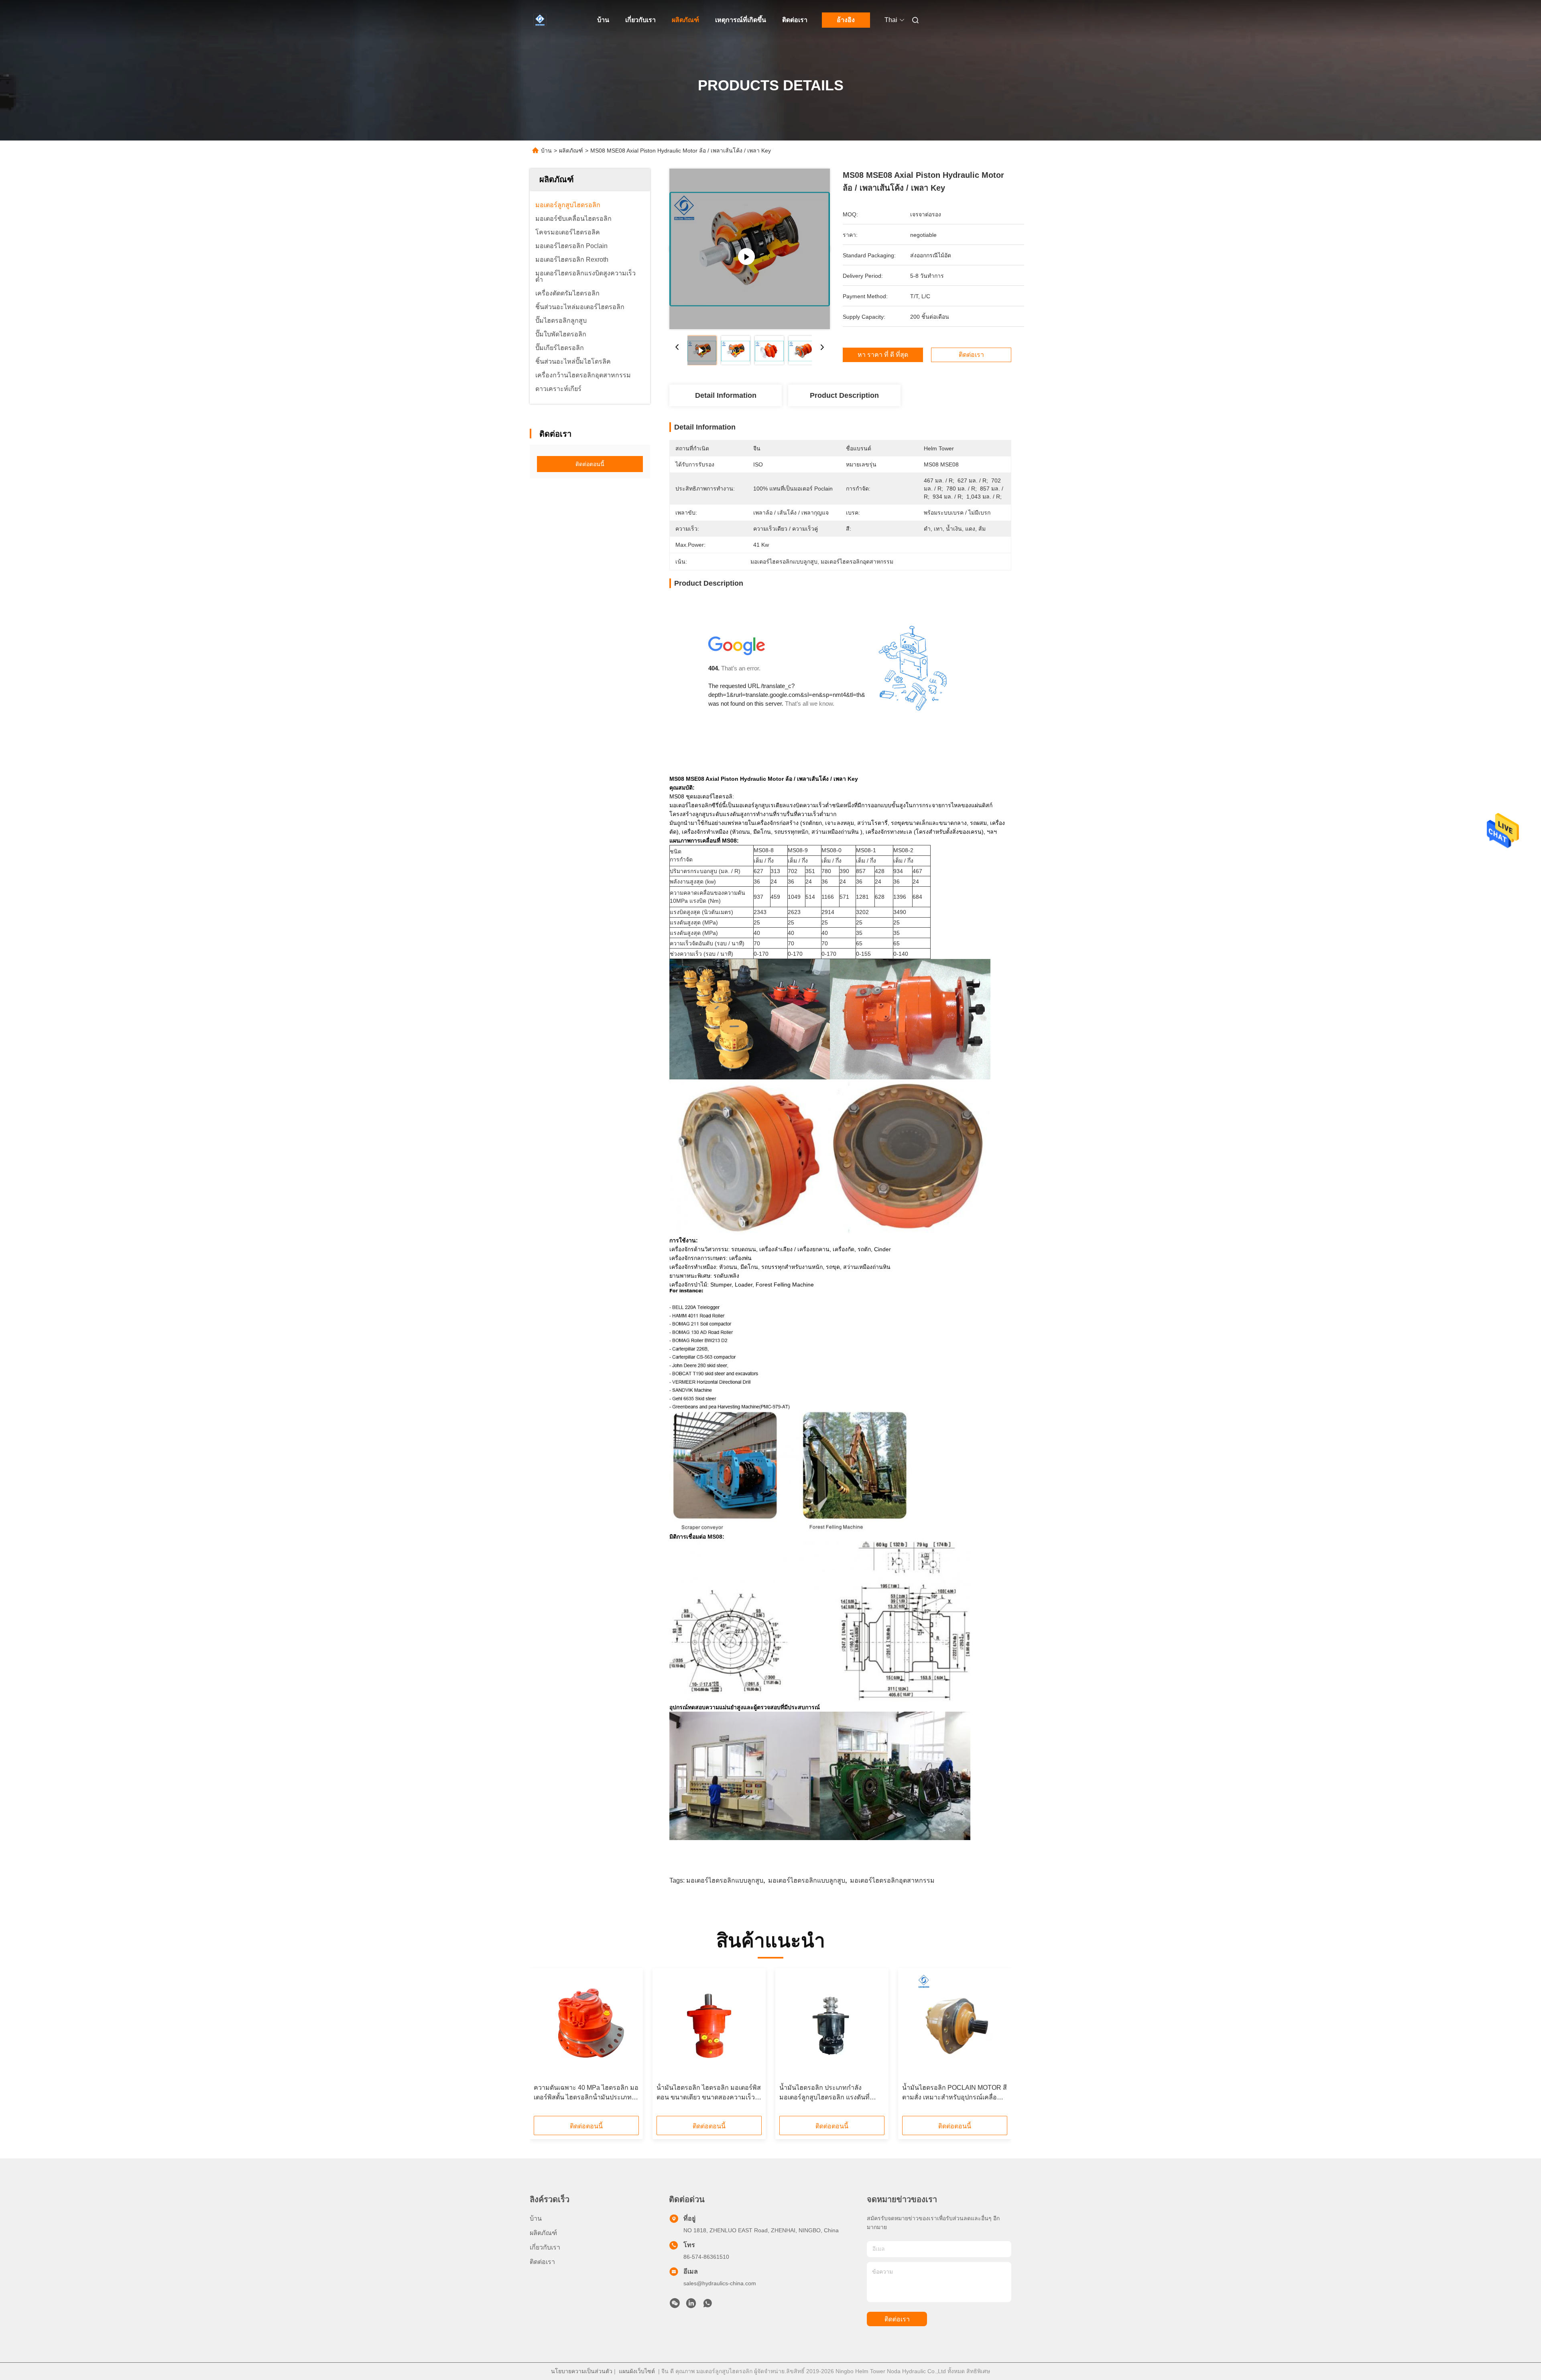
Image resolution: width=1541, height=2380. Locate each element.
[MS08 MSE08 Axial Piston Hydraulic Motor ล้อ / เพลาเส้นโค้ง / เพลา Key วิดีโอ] (750, 249)
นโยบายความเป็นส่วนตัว (582, 2371)
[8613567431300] (707, 2305)
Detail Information (726, 395)
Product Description (844, 395)
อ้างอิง (846, 20)
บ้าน (603, 20)
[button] (544, 2045)
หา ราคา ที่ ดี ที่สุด (883, 355)
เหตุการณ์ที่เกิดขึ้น (741, 20)
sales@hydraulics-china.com (720, 2283)
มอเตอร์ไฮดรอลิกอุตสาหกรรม (892, 1880)
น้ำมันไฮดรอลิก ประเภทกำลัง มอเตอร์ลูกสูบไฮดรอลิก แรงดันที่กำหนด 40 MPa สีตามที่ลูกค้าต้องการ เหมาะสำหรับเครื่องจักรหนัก (832, 2093)
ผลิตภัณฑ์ (685, 20)
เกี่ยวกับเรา (640, 20)
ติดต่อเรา (795, 20)
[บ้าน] (541, 20)
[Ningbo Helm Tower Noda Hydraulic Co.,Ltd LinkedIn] (691, 2305)
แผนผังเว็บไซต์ (637, 2371)
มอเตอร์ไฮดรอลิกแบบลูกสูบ (725, 1880)
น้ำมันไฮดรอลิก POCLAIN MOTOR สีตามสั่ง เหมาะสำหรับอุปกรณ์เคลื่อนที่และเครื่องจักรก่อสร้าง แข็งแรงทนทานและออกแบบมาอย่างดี (954, 2093)
